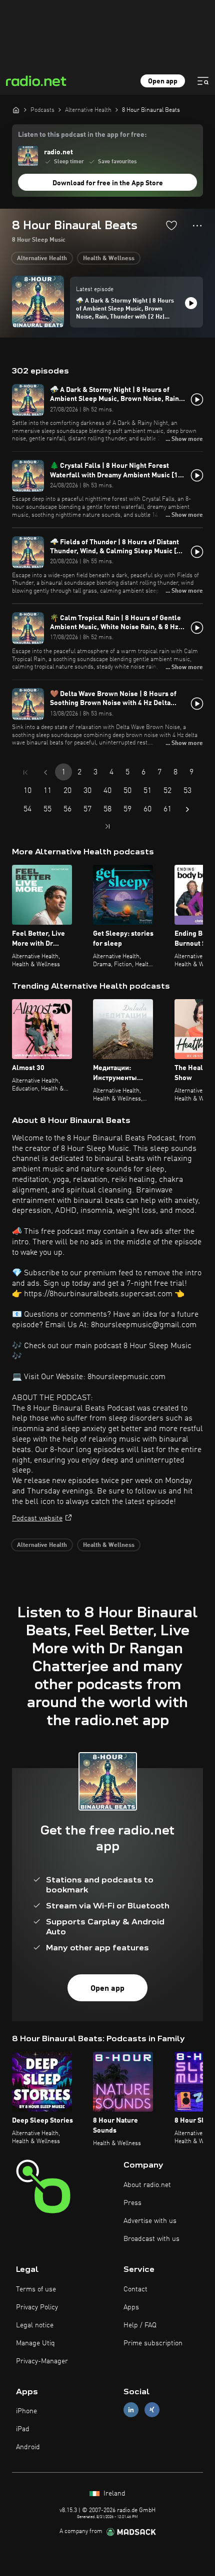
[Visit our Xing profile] (152, 2410)
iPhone (26, 2411)
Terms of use (36, 2289)
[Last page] (107, 826)
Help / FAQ (140, 2325)
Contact (135, 2289)
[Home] (16, 110)
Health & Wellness (109, 259)
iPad (23, 2429)
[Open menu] (203, 81)
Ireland (113, 2494)
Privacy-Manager (42, 2361)
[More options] (197, 226)
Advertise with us (150, 2221)
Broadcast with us (151, 2239)
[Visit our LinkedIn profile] (131, 2410)
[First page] (25, 772)
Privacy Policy (37, 2307)
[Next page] (187, 809)
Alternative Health (42, 259)
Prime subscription (153, 2343)
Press (132, 2203)
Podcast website (37, 1518)
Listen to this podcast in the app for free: (82, 135)
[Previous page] (45, 772)
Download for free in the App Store (108, 183)
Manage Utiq (35, 2343)
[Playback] (191, 303)
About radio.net (147, 2185)
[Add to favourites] (171, 225)
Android (28, 2447)
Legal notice (35, 2325)
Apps (131, 2307)
